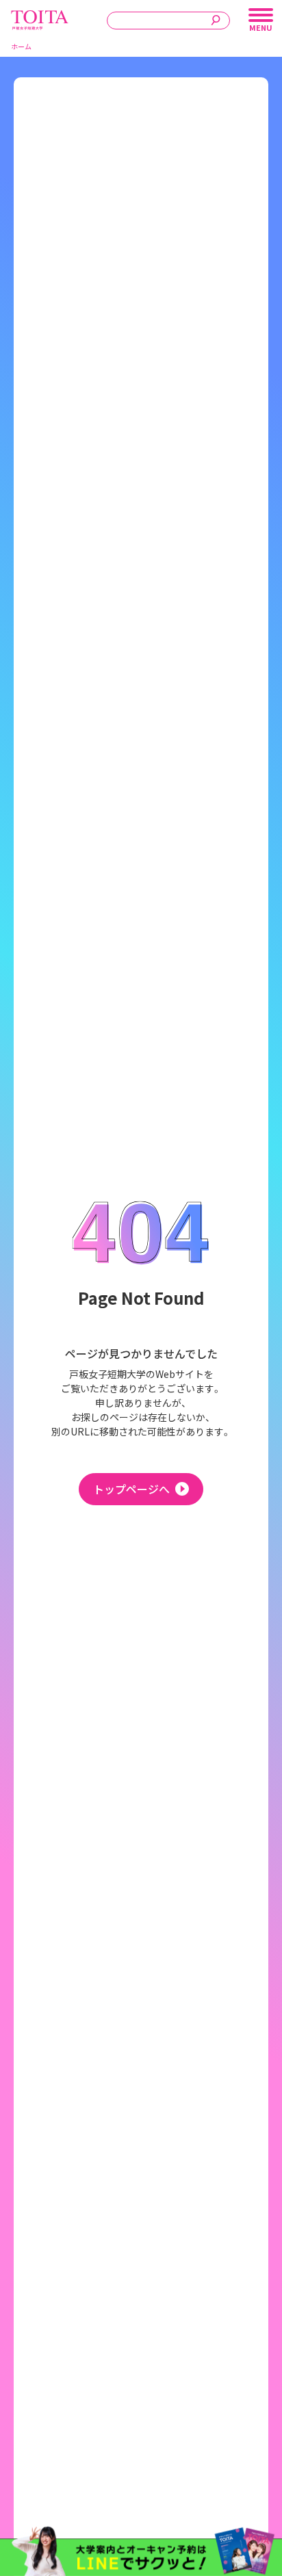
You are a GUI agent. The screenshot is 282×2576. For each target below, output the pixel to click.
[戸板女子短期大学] (40, 17)
